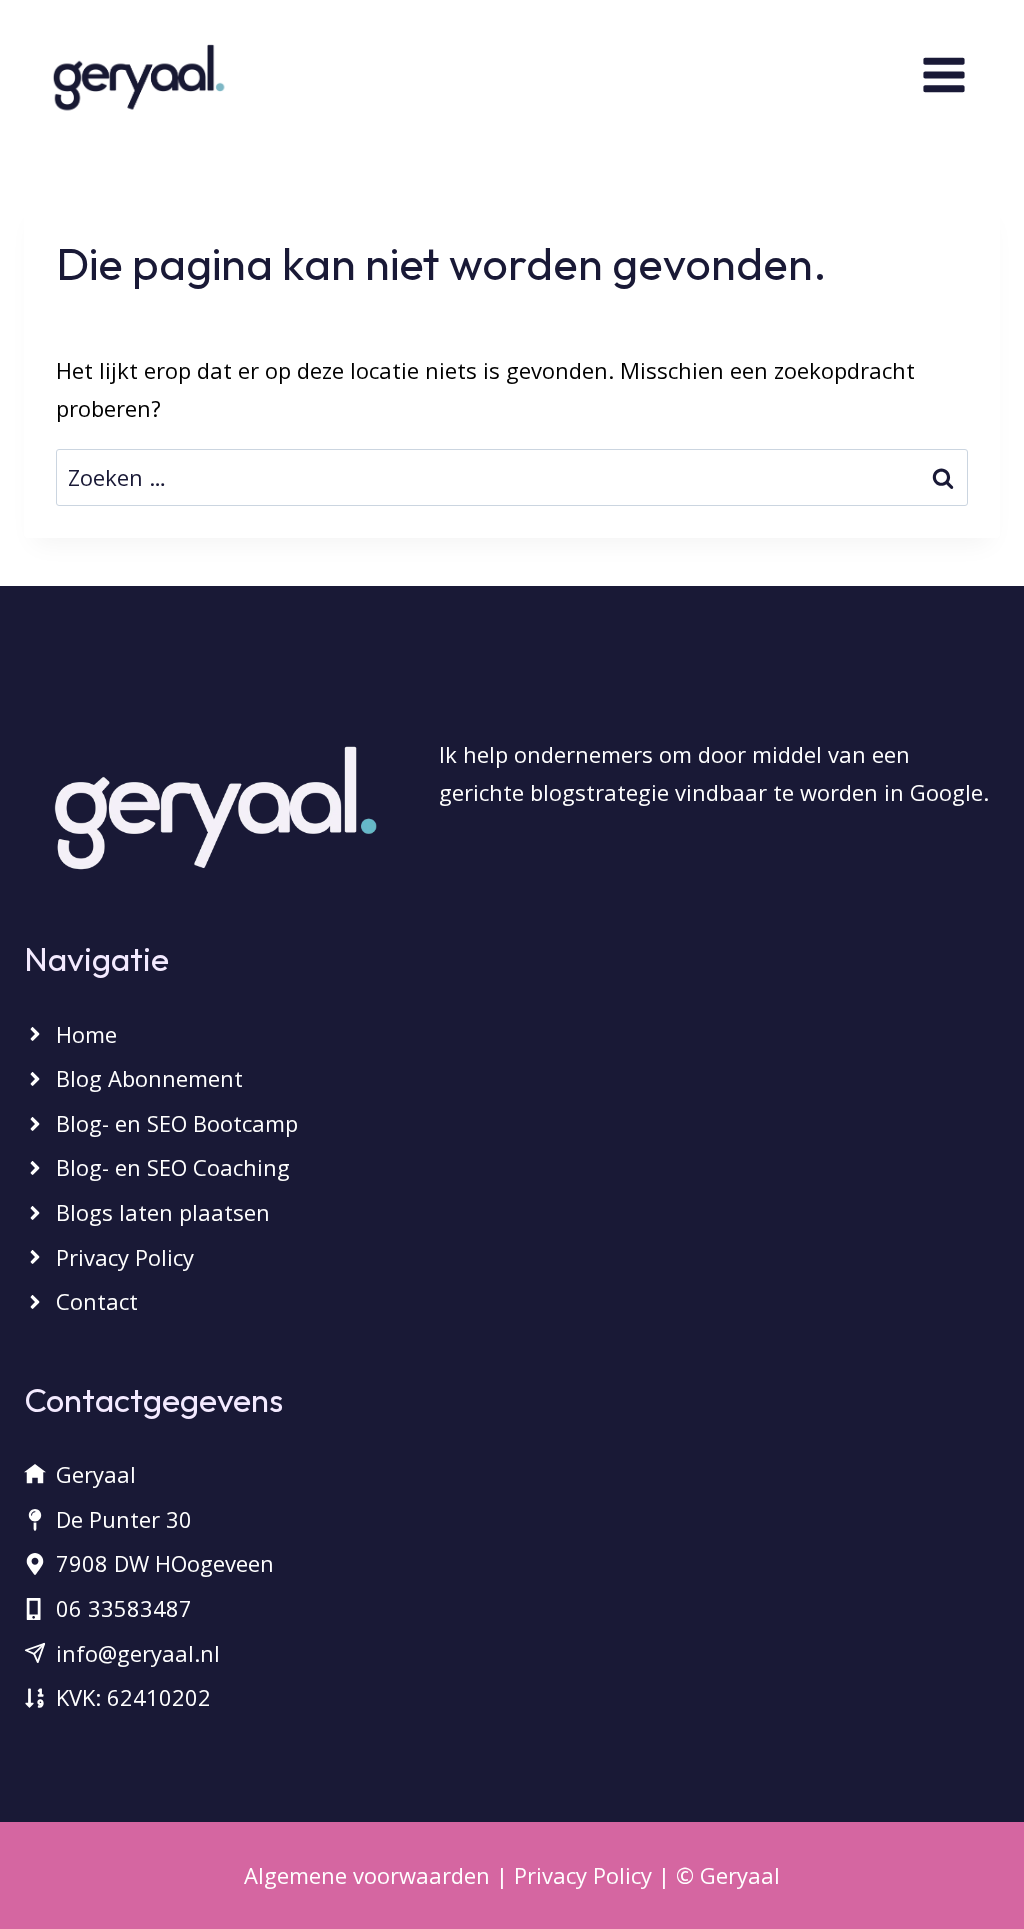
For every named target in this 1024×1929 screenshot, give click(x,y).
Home (86, 1034)
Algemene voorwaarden (367, 1875)
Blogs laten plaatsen (163, 1212)
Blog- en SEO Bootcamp (177, 1123)
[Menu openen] (968, 74)
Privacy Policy (125, 1257)
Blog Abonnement (149, 1078)
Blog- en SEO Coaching (173, 1167)
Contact (97, 1301)
